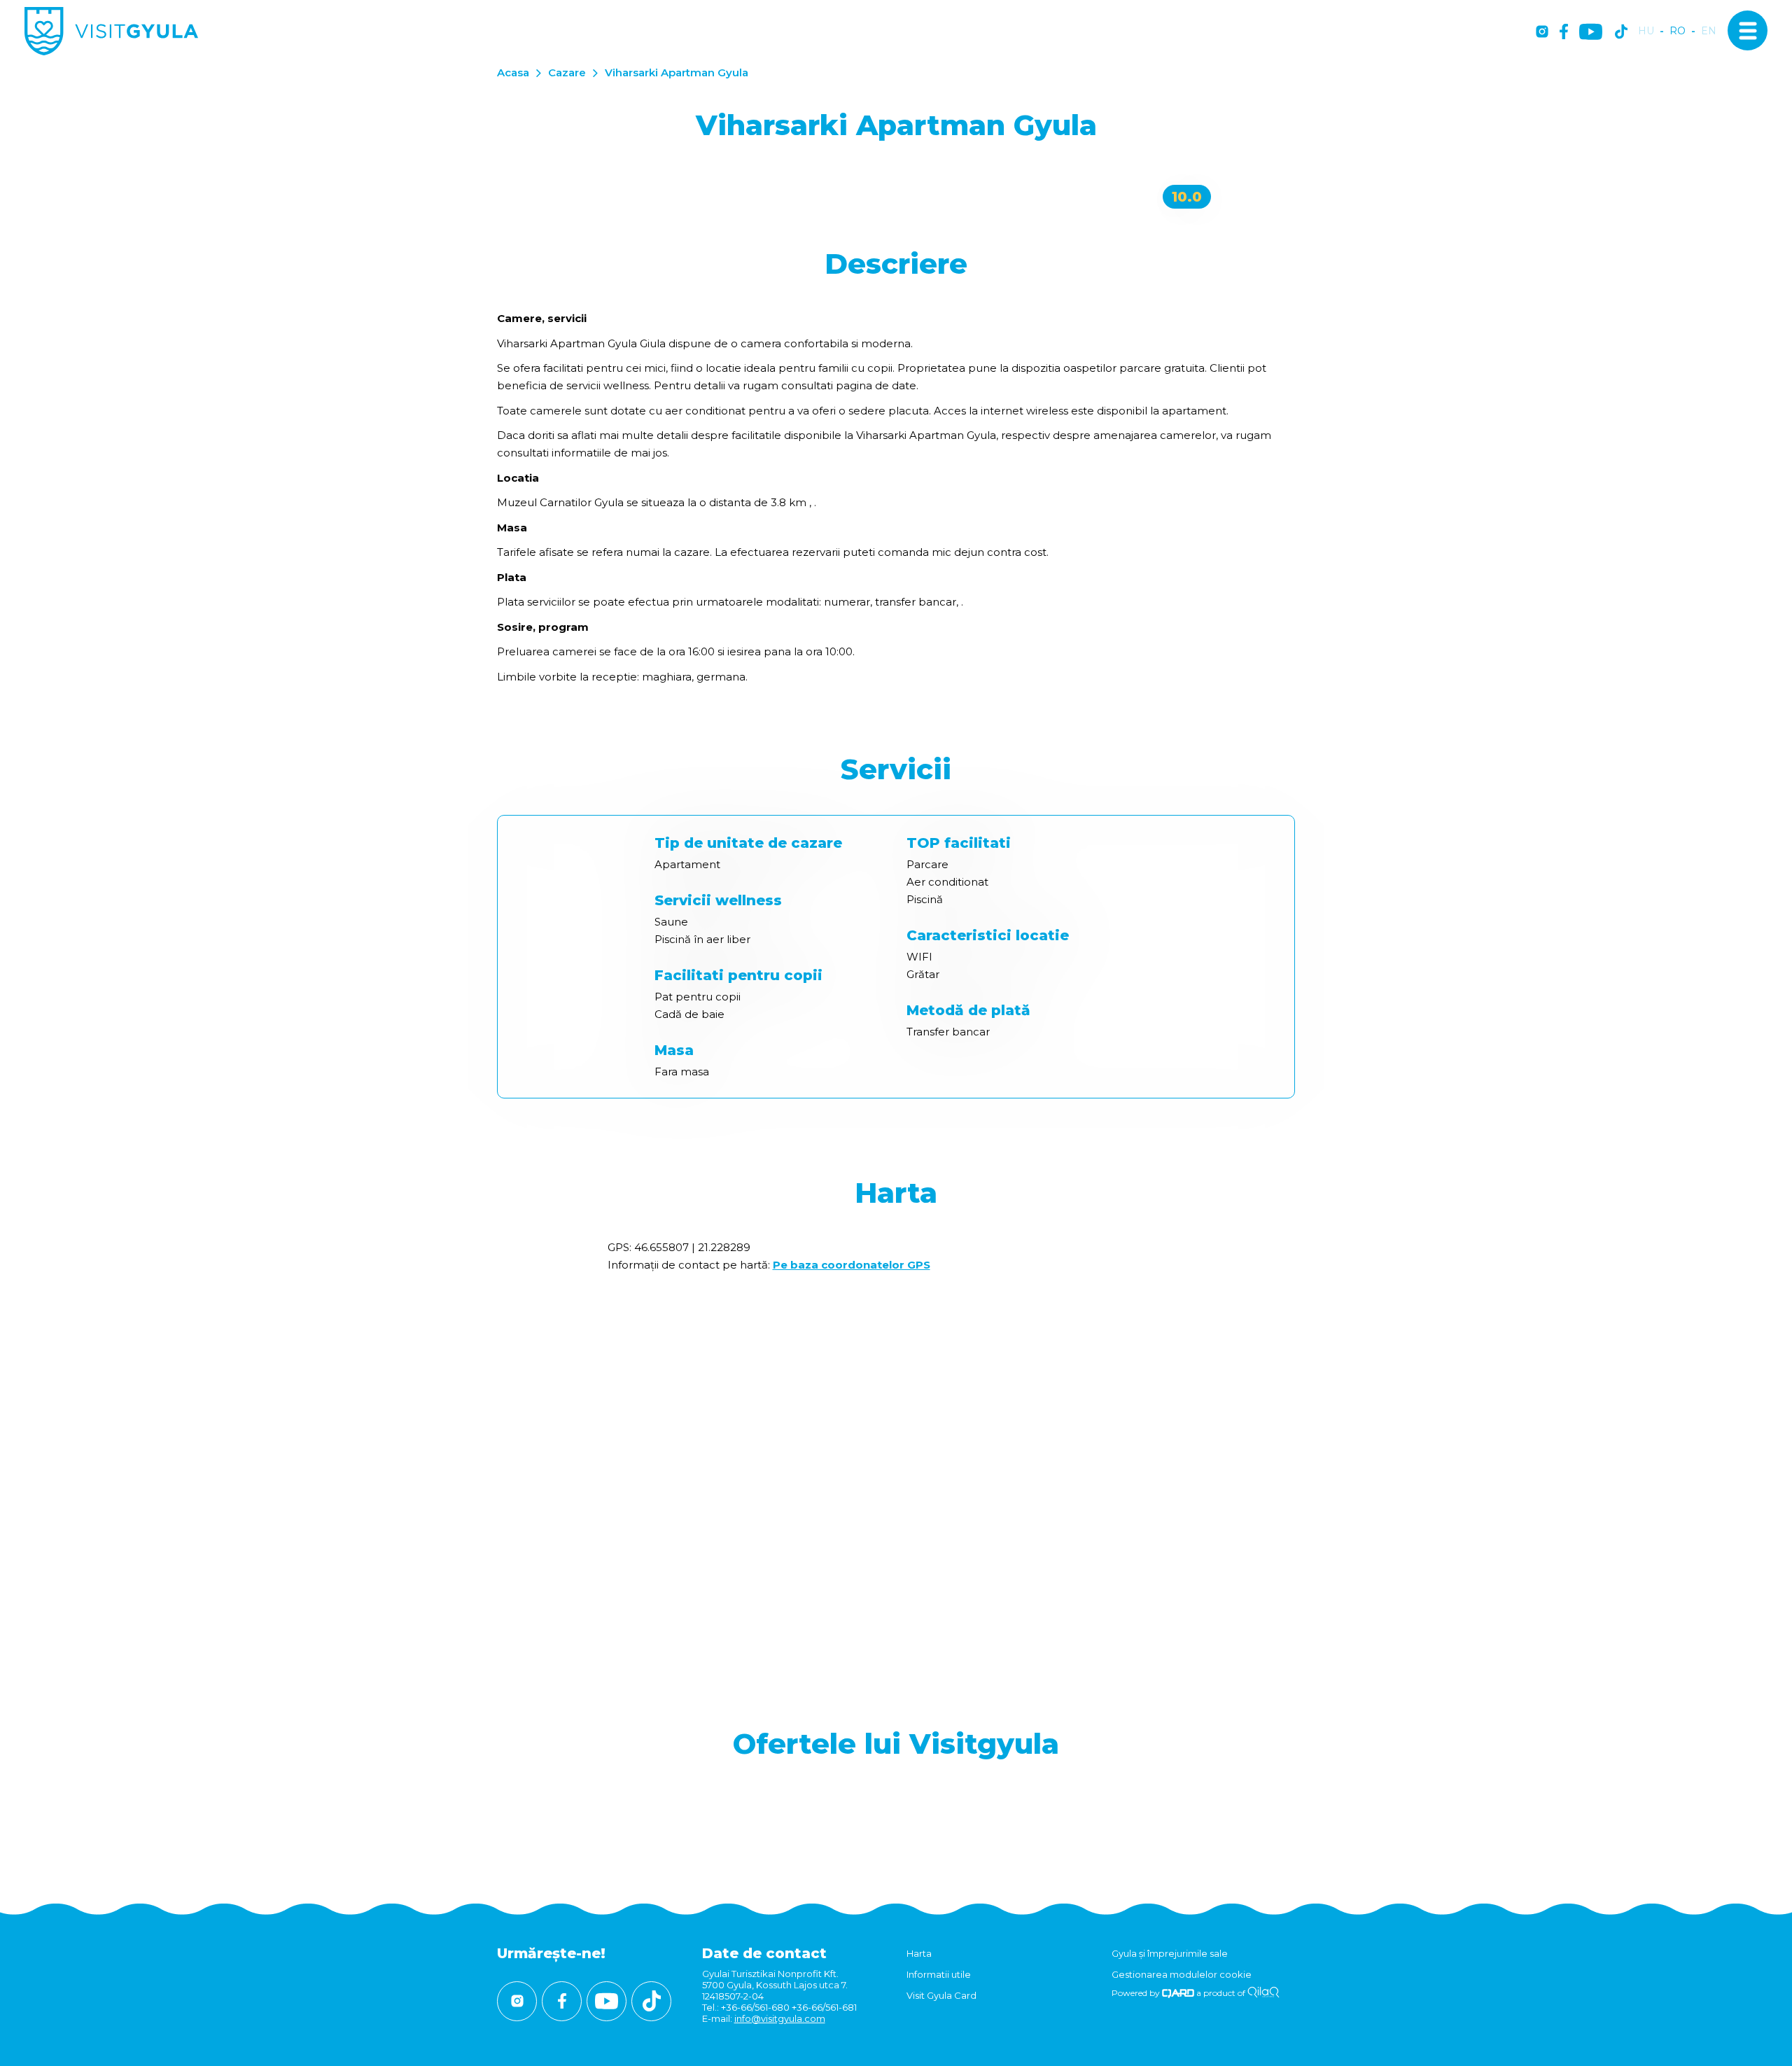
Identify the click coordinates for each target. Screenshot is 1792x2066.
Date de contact (764, 1953)
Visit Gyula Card (941, 1995)
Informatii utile (939, 1974)
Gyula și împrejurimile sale (1170, 1953)
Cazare (567, 72)
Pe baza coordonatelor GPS (852, 1265)
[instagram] (1542, 33)
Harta (919, 1953)
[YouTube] (1591, 33)
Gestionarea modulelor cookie (1182, 1974)
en (1709, 31)
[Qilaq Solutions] (1263, 1993)
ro (1678, 31)
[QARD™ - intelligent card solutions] (1178, 1993)
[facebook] (1564, 33)
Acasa (513, 72)
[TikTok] (1621, 33)
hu (1646, 31)
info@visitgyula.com (780, 2018)
